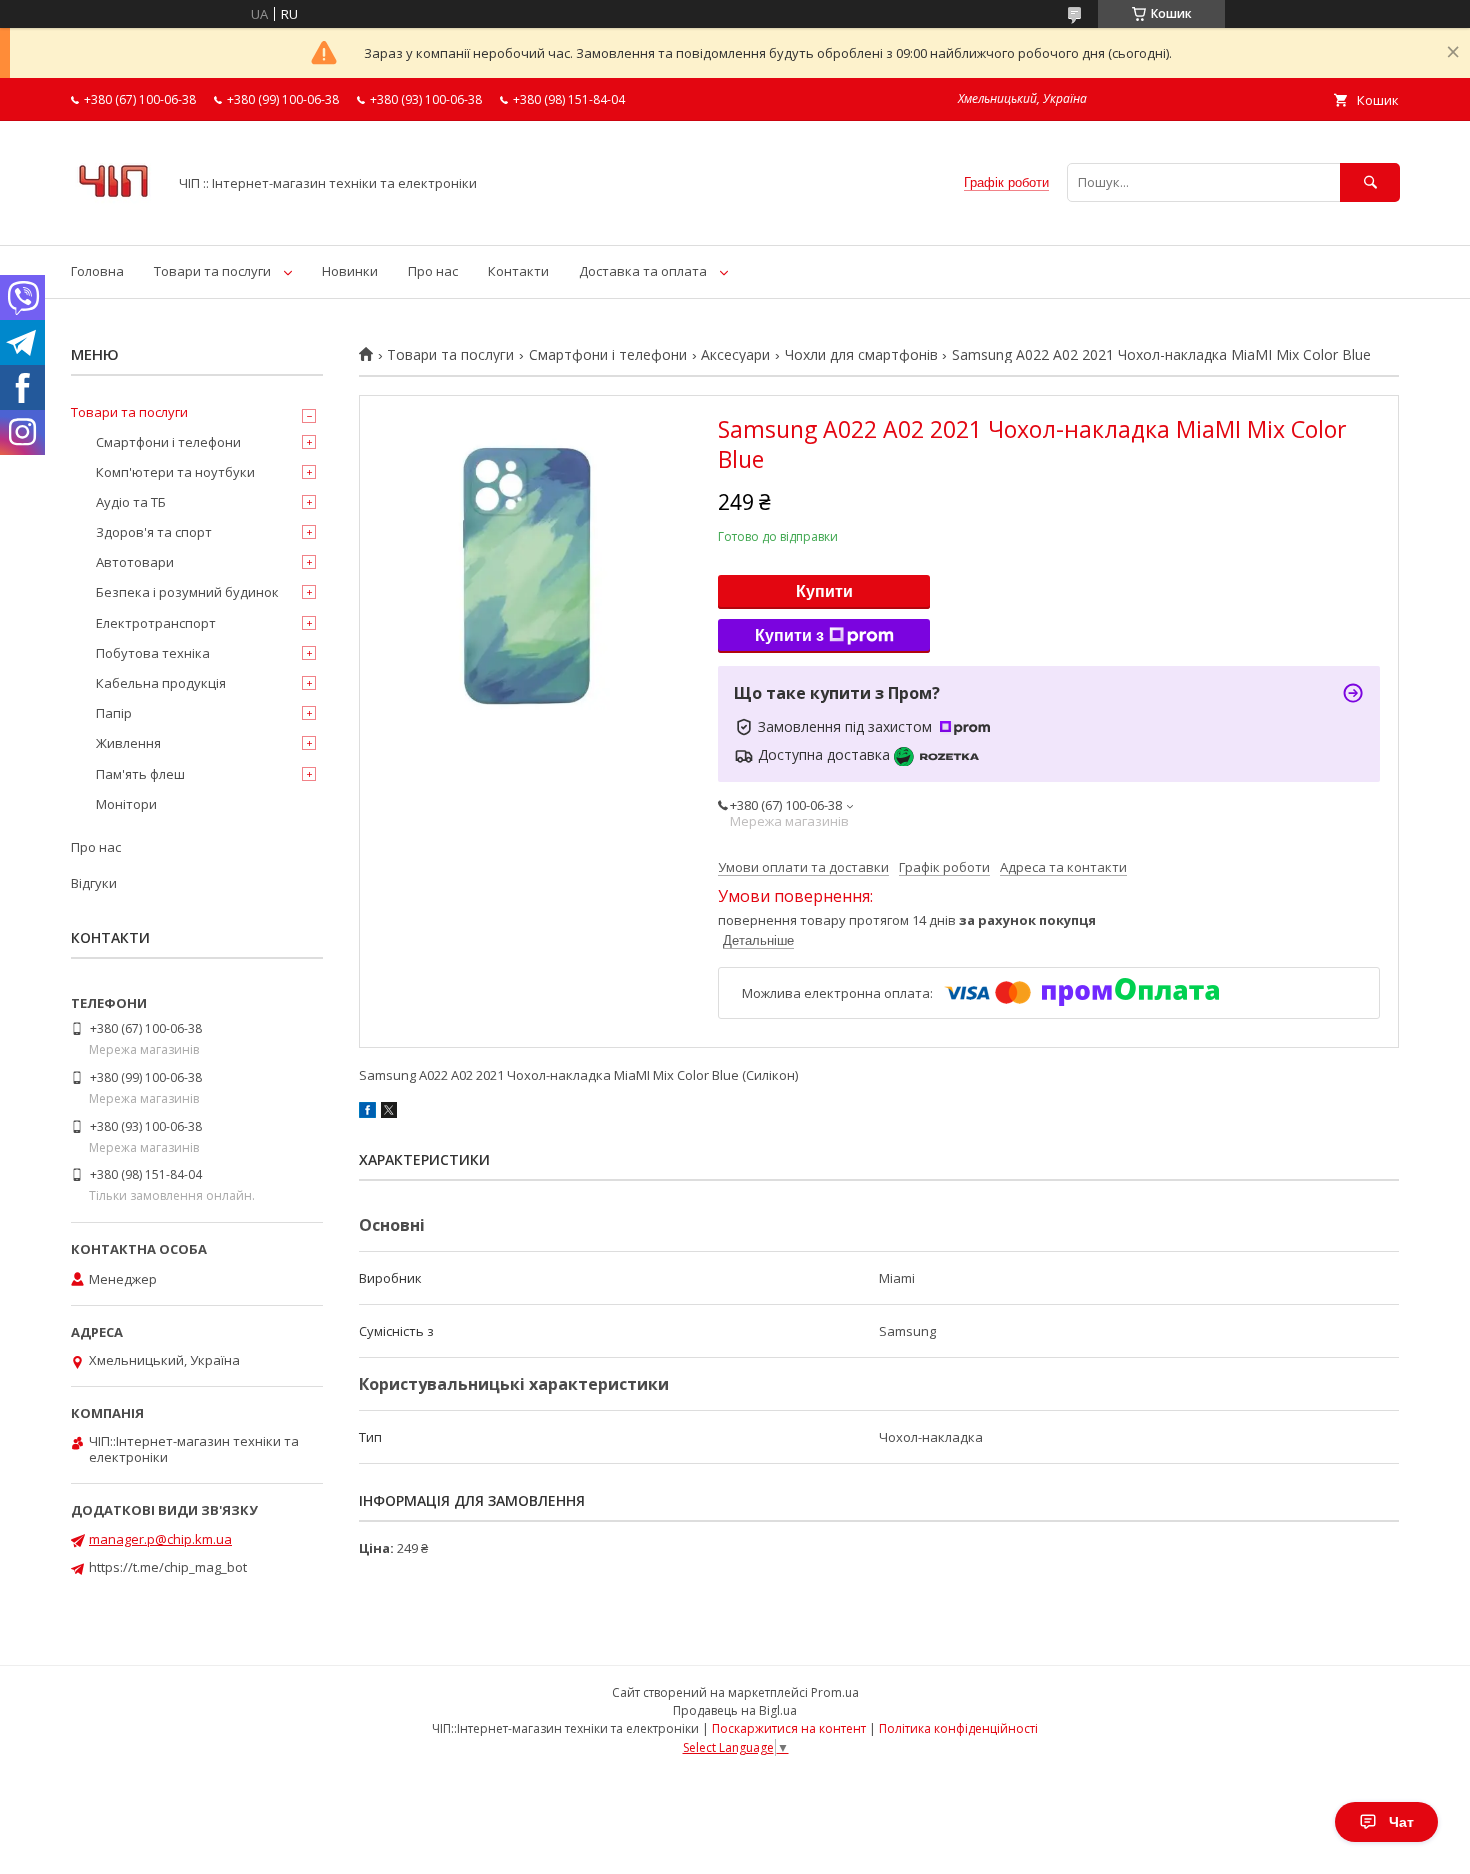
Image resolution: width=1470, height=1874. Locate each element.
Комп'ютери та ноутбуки (175, 472)
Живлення (128, 743)
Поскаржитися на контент (789, 1728)
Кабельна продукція (161, 683)
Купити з (789, 635)
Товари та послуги (212, 271)
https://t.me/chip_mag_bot (168, 1567)
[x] (389, 1113)
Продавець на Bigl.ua (735, 1710)
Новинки (350, 271)
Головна (97, 271)
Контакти (518, 271)
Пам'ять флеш (140, 774)
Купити (824, 591)
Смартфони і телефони (608, 355)
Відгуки (94, 883)
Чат (1401, 1822)
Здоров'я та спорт (154, 532)
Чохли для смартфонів (861, 355)
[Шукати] (1370, 182)
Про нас (433, 271)
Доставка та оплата (643, 271)
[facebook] (367, 1113)
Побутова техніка (153, 653)
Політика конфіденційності (958, 1728)
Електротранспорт (156, 623)
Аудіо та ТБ (131, 502)
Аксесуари (735, 355)
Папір (114, 713)
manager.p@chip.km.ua (160, 1539)
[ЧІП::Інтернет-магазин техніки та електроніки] (113, 219)
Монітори (126, 804)
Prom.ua (835, 1692)
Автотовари (135, 562)
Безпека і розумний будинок (187, 592)
